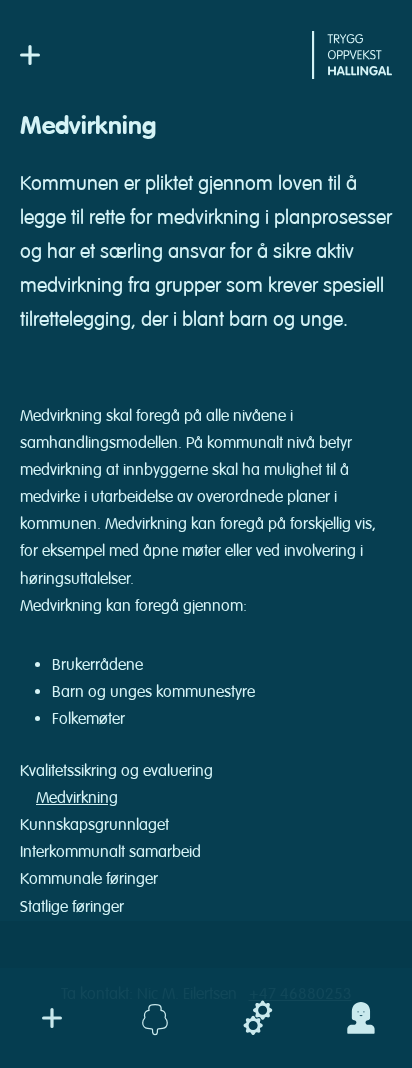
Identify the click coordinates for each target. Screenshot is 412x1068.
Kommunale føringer (89, 879)
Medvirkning (77, 798)
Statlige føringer (72, 907)
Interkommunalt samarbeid (110, 852)
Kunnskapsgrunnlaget (94, 825)
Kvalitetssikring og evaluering (116, 771)
